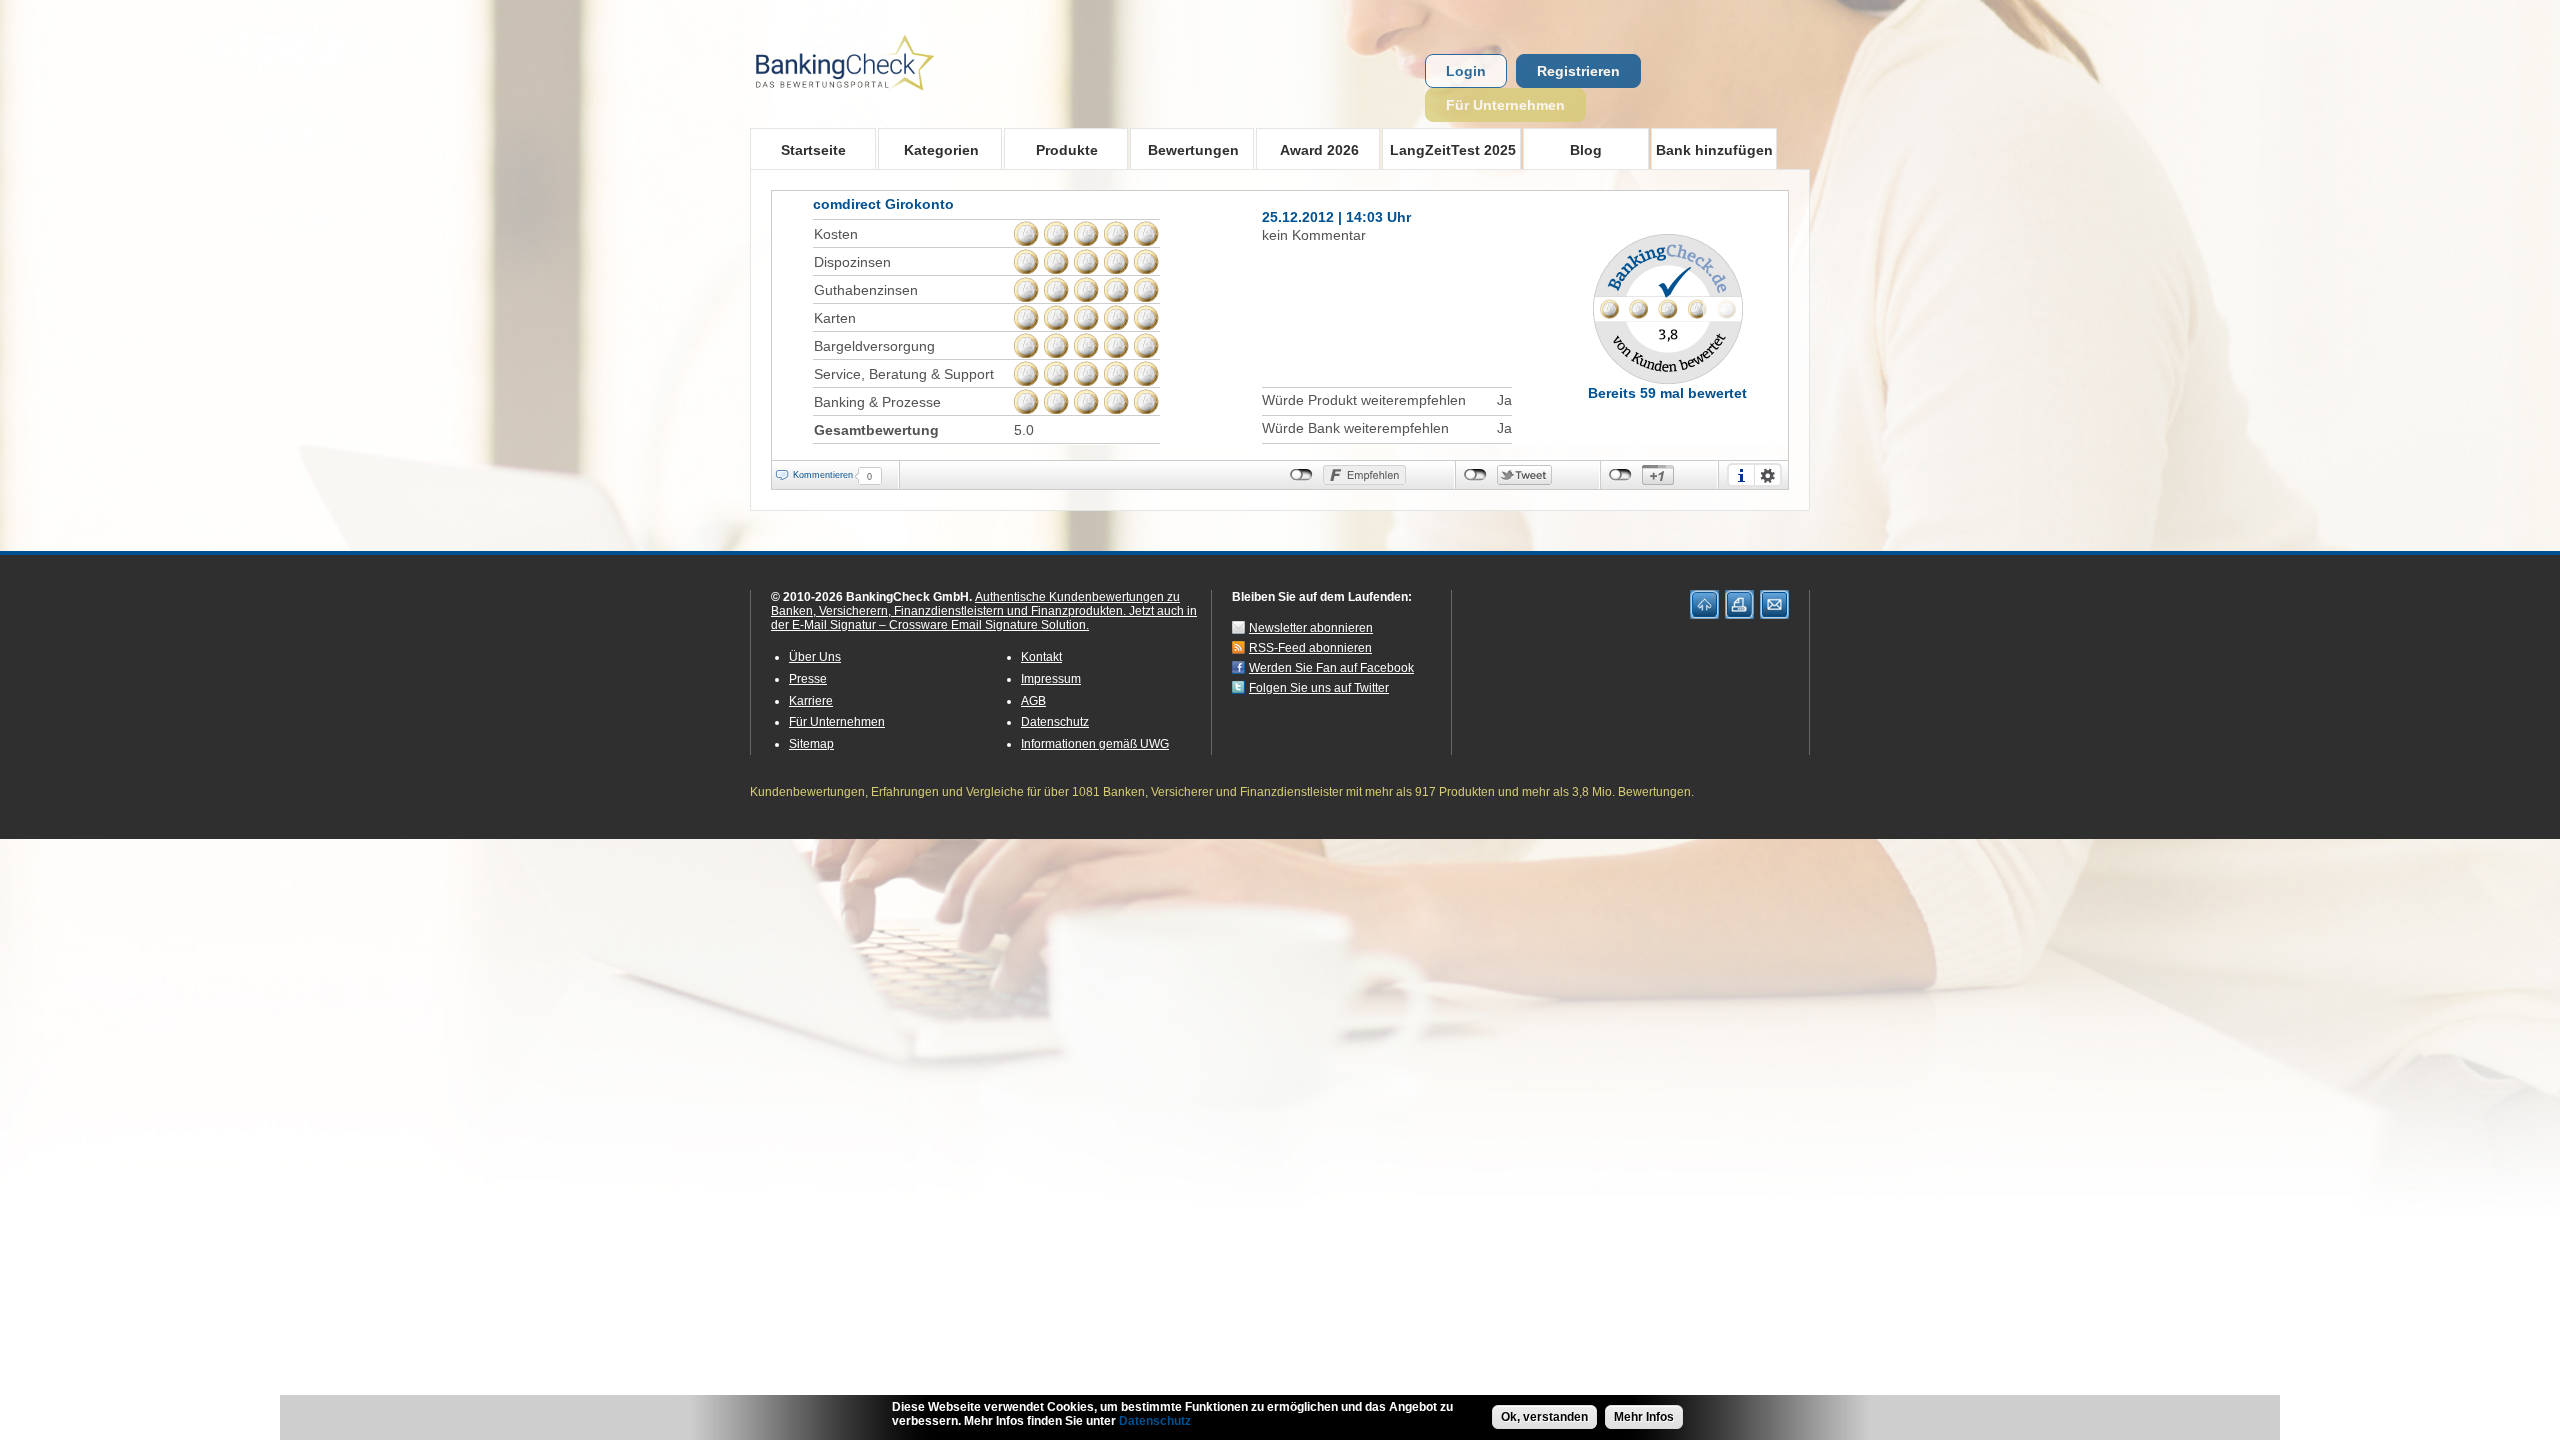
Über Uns (815, 657)
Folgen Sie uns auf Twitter (1319, 688)
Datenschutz (1055, 722)
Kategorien (928, 149)
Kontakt (1041, 657)
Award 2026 (1307, 149)
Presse (808, 679)
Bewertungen (1184, 149)
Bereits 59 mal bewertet (1667, 393)
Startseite (813, 150)
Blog (1586, 150)
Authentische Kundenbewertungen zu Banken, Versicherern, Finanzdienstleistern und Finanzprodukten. (975, 604)
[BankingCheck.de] (900, 101)
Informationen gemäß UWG (1095, 744)
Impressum (1051, 679)
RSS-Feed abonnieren (1310, 648)
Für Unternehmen (1505, 105)
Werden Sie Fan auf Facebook (1331, 668)
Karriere (811, 701)
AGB (1033, 701)
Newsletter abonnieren (1311, 628)
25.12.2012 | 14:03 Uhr (1336, 217)
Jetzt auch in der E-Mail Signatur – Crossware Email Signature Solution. (984, 618)
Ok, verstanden (1544, 1417)
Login (1466, 71)
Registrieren (1578, 71)
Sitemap (811, 744)
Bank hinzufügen (1714, 150)
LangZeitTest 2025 (1449, 149)
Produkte (1051, 149)
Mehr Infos (1644, 1417)
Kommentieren (823, 475)
